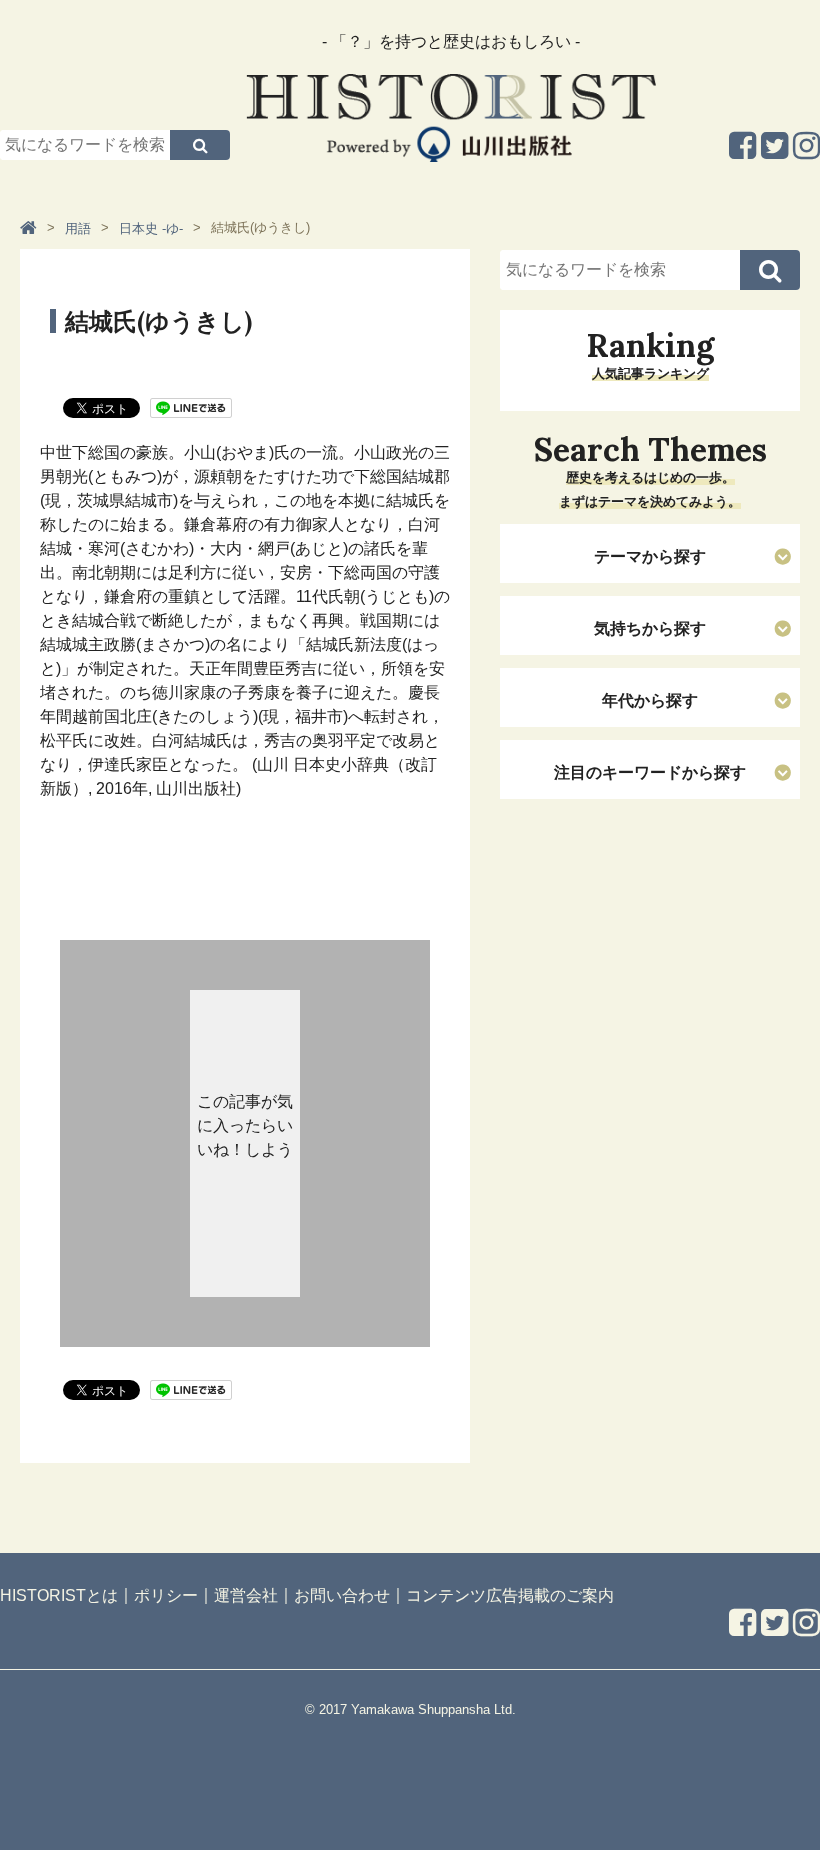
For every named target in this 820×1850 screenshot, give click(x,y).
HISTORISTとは (59, 1594)
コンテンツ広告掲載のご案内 (510, 1594)
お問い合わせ (342, 1594)
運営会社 (246, 1594)
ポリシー (166, 1594)
